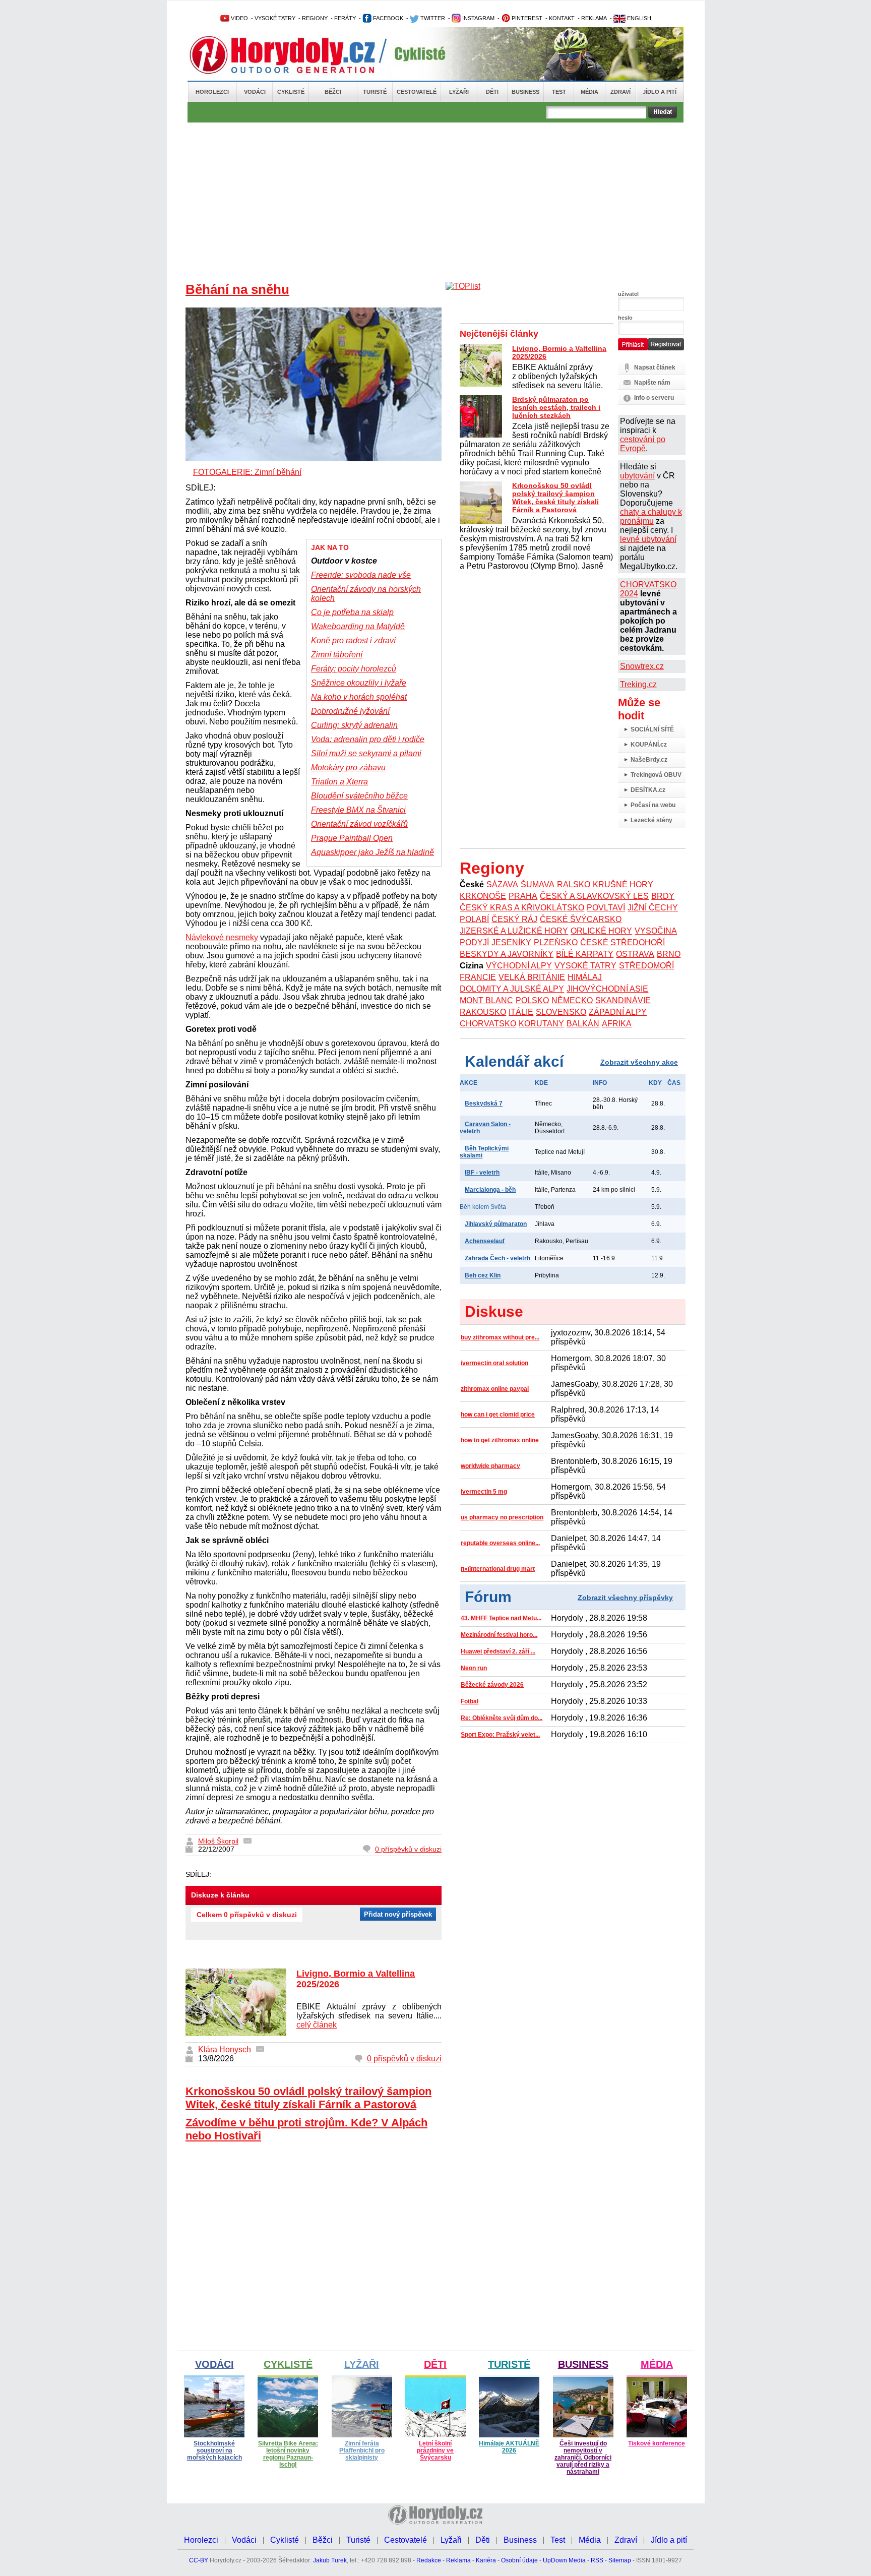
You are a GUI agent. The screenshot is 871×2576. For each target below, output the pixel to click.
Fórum (488, 1597)
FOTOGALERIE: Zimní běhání (247, 472)
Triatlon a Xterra (339, 782)
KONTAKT (562, 18)
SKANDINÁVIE (623, 1000)
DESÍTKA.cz (648, 790)
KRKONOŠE (483, 896)
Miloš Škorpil (218, 1841)
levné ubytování (648, 539)
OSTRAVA (635, 954)
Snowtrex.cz (642, 666)
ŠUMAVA (538, 884)
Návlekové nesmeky (222, 937)
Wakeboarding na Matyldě (358, 626)
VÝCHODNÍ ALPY (519, 966)
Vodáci (255, 92)
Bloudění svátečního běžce (359, 796)
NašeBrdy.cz (649, 760)
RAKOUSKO (483, 1012)
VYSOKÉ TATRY (275, 18)
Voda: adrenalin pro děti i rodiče (368, 739)
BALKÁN (583, 1024)
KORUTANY (541, 1024)
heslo (625, 318)
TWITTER (432, 18)
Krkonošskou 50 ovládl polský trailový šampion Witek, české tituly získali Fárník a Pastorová (308, 2098)
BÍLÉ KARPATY (585, 954)
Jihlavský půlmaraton (496, 1224)
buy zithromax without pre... (500, 1337)
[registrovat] (666, 348)
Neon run (474, 1668)
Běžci (333, 92)
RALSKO (574, 884)
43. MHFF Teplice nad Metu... (501, 1618)
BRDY (663, 896)
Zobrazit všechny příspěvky (625, 1598)
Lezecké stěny (651, 820)
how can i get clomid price (498, 1415)
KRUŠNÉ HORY (623, 884)
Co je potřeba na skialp (352, 612)
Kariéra (486, 2560)
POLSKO (532, 1000)
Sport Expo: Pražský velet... (500, 1735)
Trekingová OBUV (656, 775)
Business (525, 92)
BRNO (669, 954)
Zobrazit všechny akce (639, 1062)
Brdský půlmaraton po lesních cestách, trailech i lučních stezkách (556, 407)
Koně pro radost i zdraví (353, 640)
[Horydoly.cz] (294, 55)
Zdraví (620, 92)
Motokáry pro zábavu (348, 768)
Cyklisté (291, 92)
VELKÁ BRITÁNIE (532, 977)
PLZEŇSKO (556, 942)
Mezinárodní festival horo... (499, 1635)
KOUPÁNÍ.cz (649, 745)
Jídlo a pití (660, 92)
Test (559, 92)
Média (589, 92)
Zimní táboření (337, 655)
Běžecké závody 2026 (492, 1685)
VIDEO (239, 18)
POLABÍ (474, 919)
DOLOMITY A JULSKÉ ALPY (512, 989)
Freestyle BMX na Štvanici (358, 810)
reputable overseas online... (500, 1543)
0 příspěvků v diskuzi (408, 1849)
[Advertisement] (435, 198)
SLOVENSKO (561, 1012)
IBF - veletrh (482, 1173)
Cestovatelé (417, 92)
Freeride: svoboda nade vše (361, 575)
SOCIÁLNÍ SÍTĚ (652, 729)
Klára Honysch (225, 2049)
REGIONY (315, 18)
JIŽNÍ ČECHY (653, 908)
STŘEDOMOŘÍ (646, 966)
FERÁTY (345, 18)
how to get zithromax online (500, 1440)
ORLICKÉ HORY (601, 931)
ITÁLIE (521, 1012)
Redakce (429, 2560)
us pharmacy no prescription (502, 1517)
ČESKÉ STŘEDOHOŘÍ (623, 942)
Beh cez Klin (483, 1275)
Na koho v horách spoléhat (359, 697)
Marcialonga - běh (490, 1190)
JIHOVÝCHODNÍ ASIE (607, 989)
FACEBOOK (387, 18)
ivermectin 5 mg (484, 1492)
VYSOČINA (656, 931)
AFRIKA (617, 1024)
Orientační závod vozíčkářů (359, 824)
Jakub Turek (330, 2560)
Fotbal (470, 1701)
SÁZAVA (502, 884)
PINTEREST (526, 18)
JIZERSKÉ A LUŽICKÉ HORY (514, 931)
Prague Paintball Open (352, 838)
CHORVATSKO (488, 1024)
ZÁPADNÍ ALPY (618, 1012)
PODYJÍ (474, 942)
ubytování (637, 476)
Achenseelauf (485, 1241)
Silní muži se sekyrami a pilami (366, 753)
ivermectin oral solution (494, 1363)
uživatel (628, 294)
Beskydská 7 (484, 1103)
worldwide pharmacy (490, 1466)
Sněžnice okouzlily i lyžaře (359, 683)
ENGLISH (638, 18)
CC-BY (199, 2560)
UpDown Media (564, 2560)
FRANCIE (478, 977)
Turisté (375, 92)
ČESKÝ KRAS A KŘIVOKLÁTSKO (522, 908)
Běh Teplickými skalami (484, 1152)
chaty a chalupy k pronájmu (651, 516)
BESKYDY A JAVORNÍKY (507, 954)
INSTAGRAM (478, 18)
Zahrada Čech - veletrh (497, 1258)
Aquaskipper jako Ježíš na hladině (372, 852)
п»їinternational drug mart (498, 1569)
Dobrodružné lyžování (350, 711)
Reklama (458, 2560)
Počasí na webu (653, 805)
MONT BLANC (486, 1000)
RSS (597, 2560)
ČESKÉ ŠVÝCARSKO (581, 919)
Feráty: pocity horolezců (354, 669)
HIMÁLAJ (585, 977)
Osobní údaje (519, 2560)
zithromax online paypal (495, 1389)
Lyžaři (459, 92)
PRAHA (523, 896)
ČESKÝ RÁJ (514, 919)
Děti (492, 92)
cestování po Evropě (643, 444)
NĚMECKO (572, 1000)
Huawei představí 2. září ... (498, 1651)
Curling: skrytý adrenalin (354, 725)
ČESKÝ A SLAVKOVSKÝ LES (594, 896)
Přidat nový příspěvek (398, 1914)
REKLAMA (594, 18)
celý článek (317, 2025)
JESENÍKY (511, 942)
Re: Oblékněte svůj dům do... (502, 1718)
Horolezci (212, 92)
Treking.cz (638, 684)
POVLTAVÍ (606, 908)
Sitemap (620, 2560)
